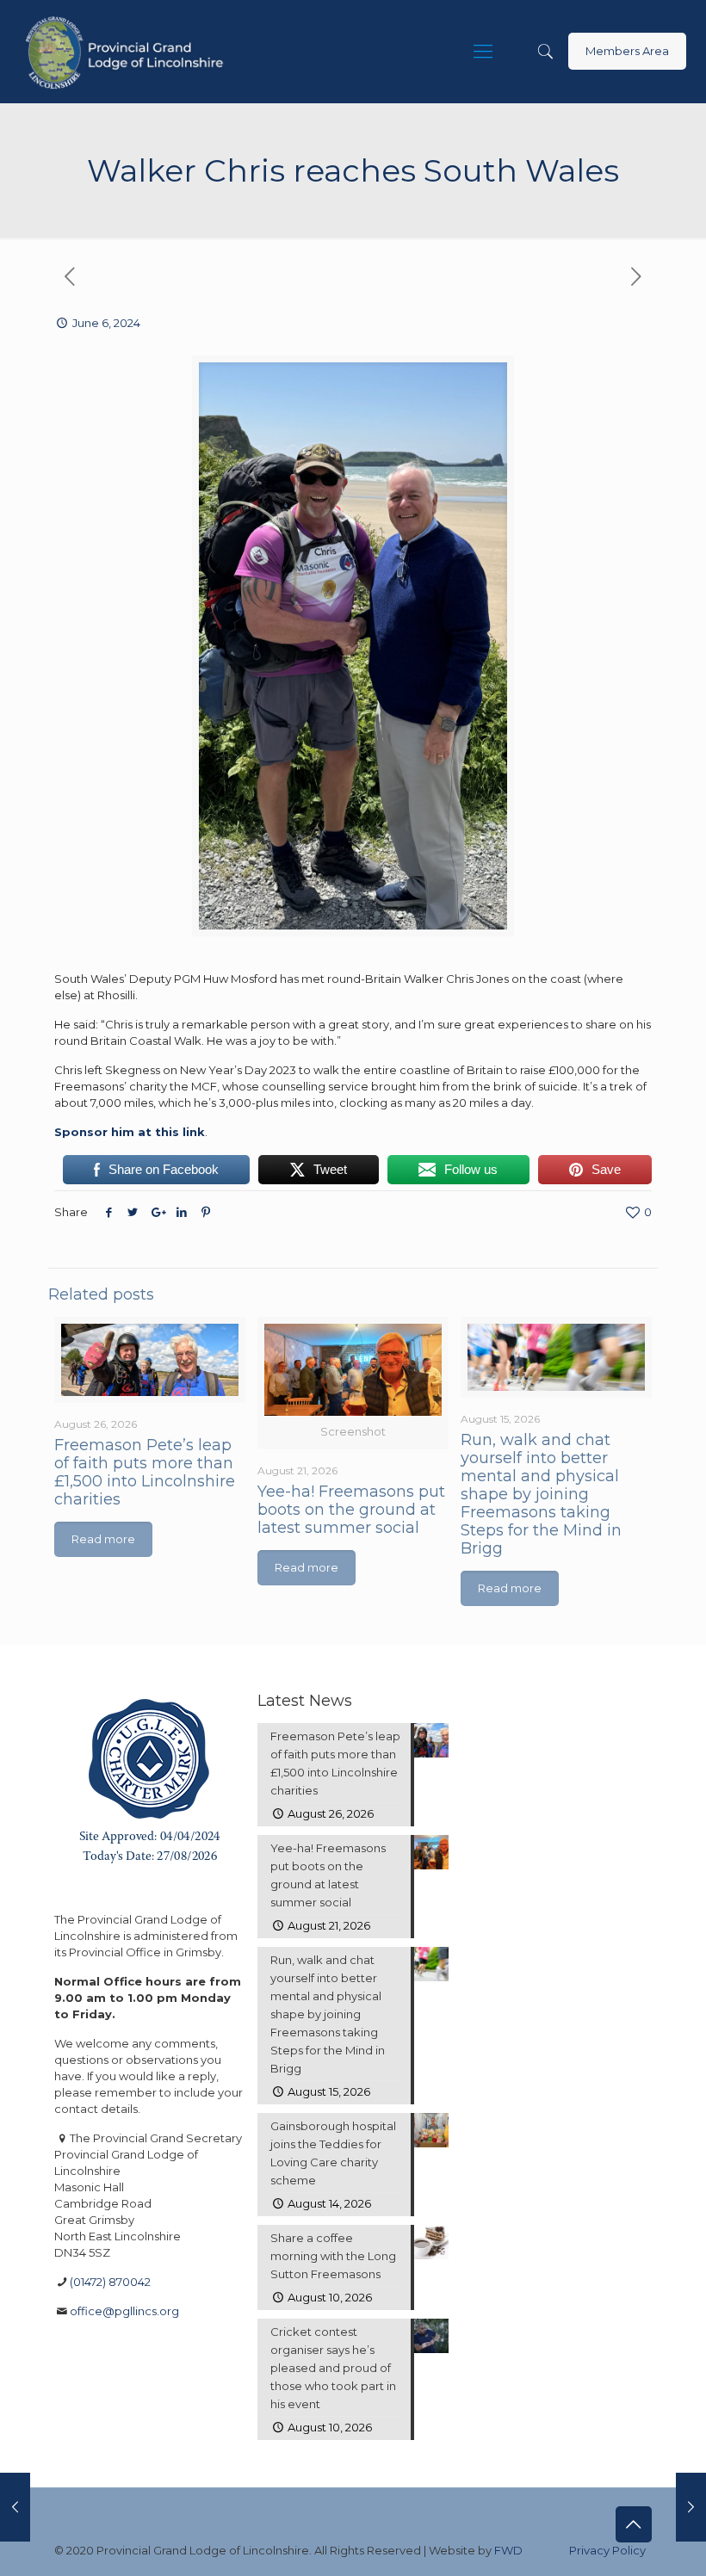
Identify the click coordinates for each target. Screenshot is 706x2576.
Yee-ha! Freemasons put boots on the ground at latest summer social (351, 1510)
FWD (508, 2550)
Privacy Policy (607, 2550)
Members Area (627, 51)
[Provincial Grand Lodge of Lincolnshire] (127, 52)
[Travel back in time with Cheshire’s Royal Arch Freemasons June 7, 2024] (691, 2507)
